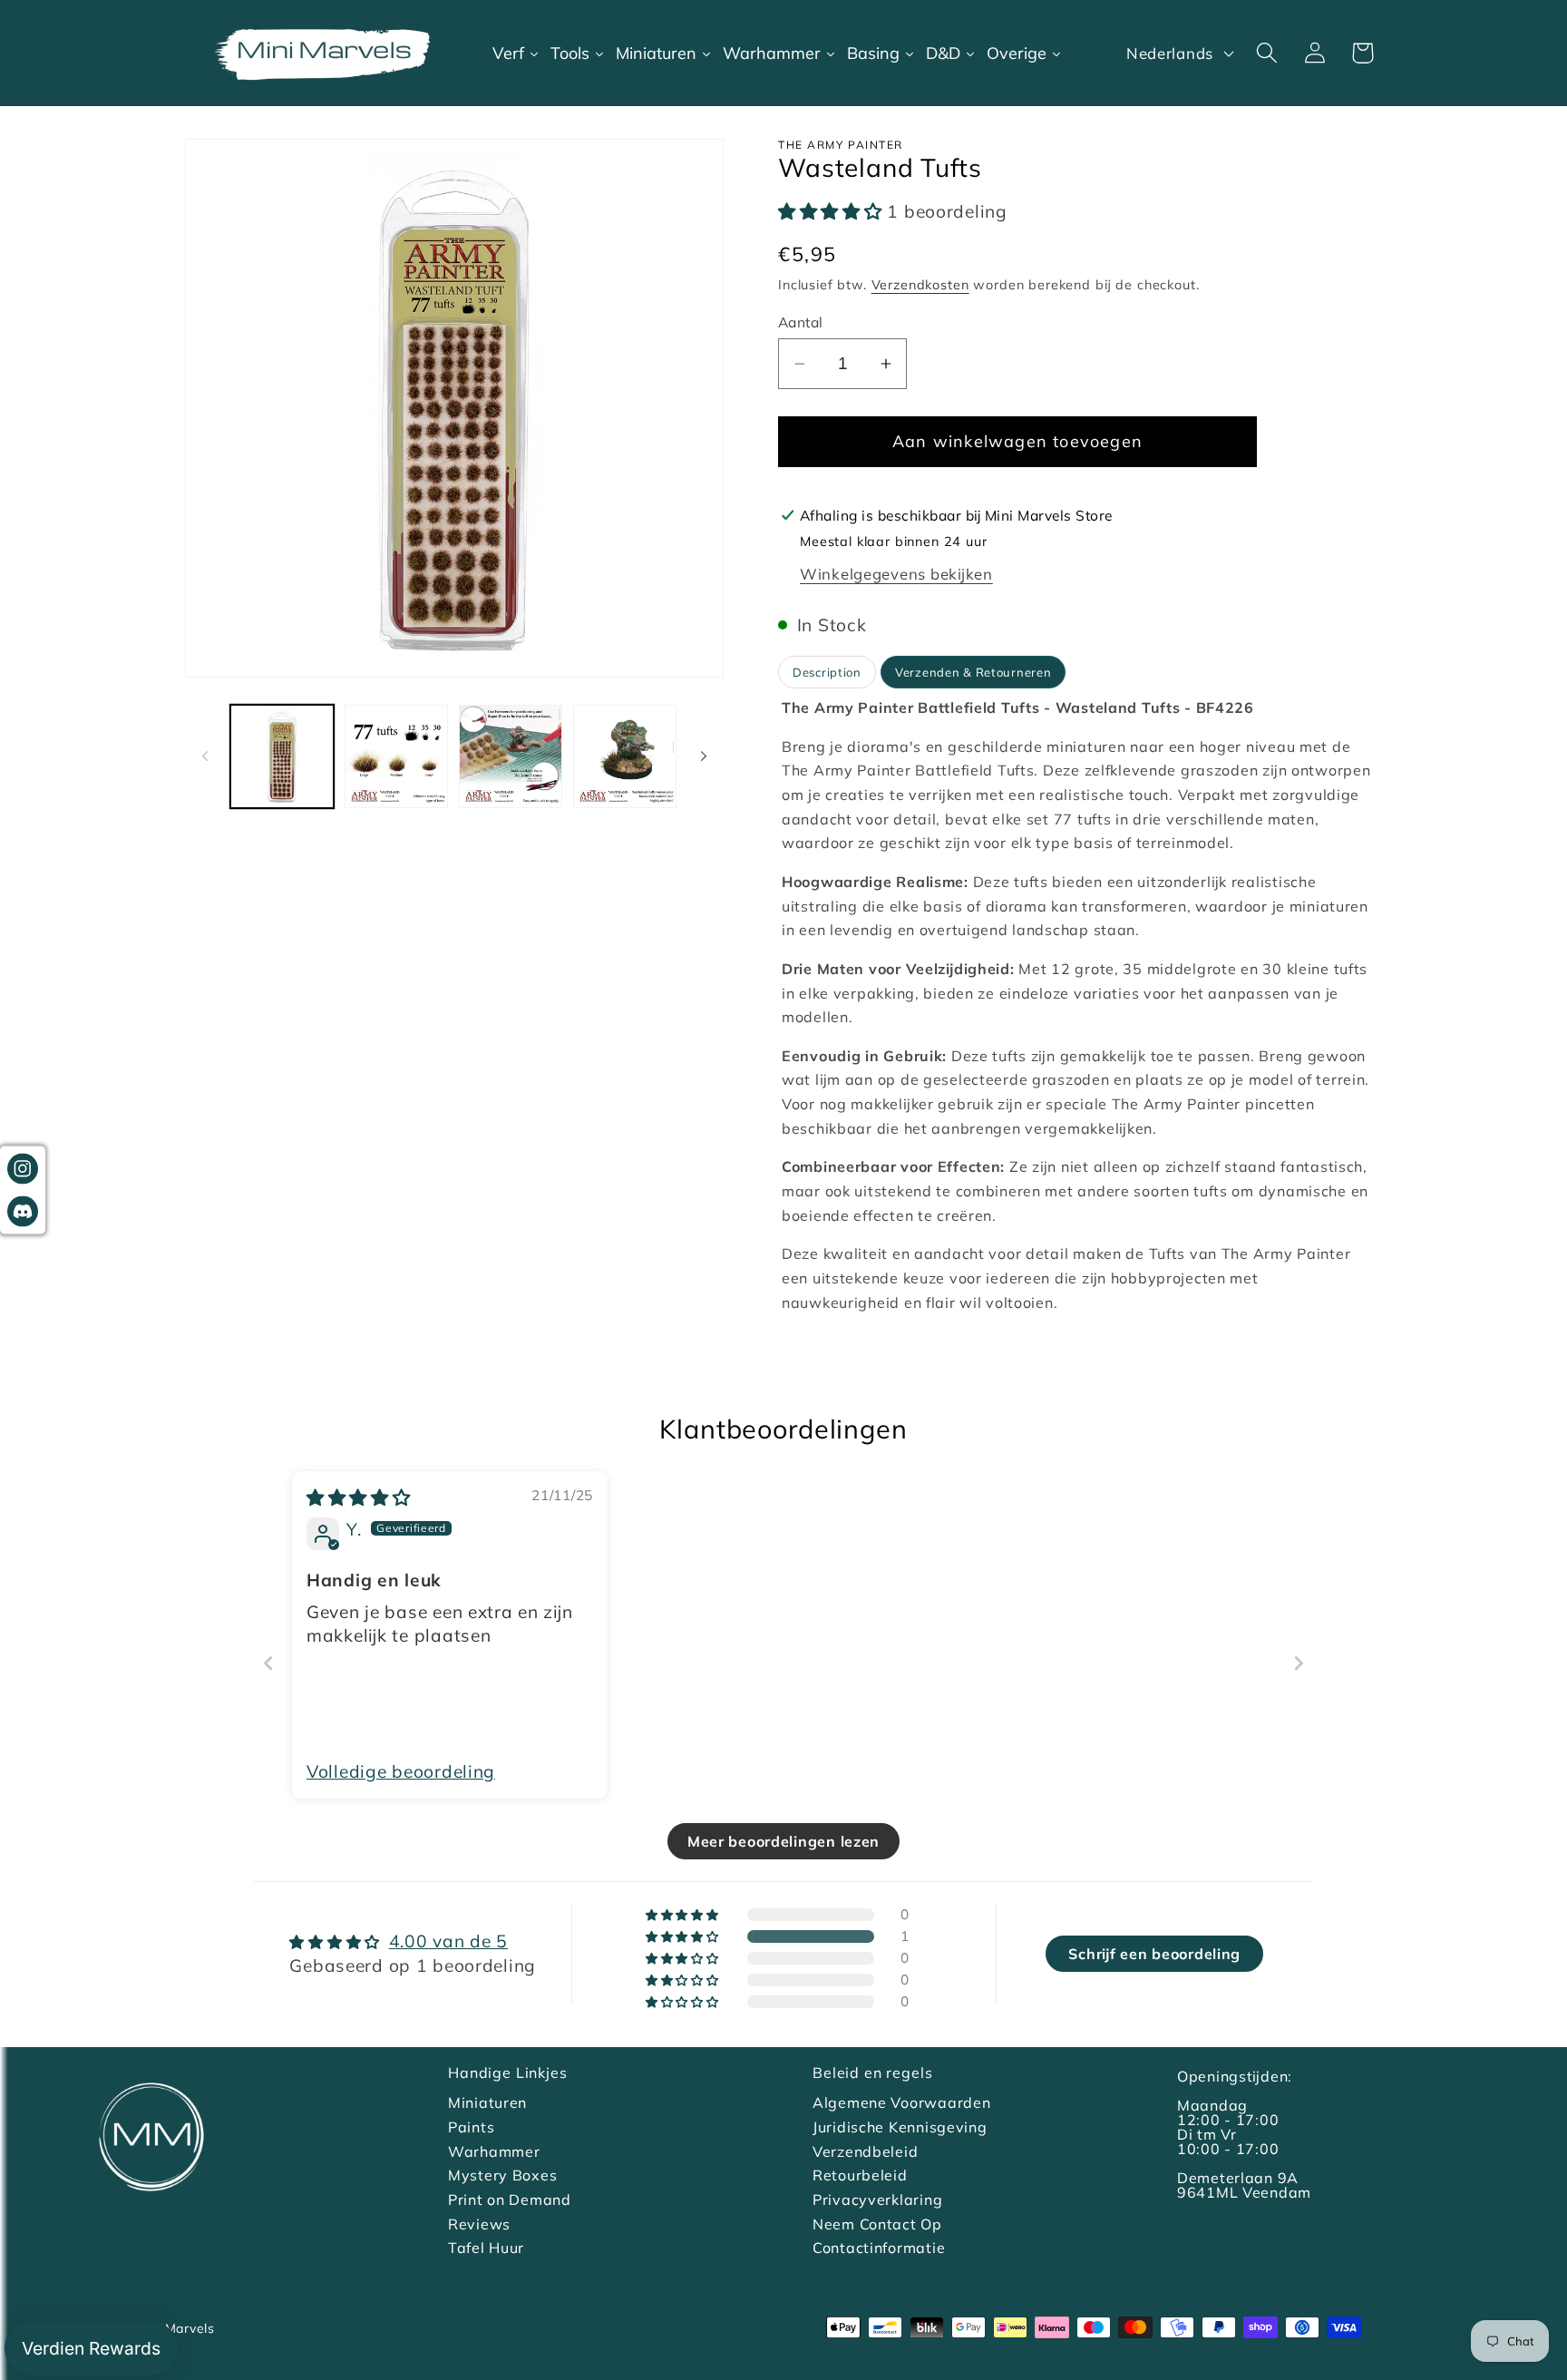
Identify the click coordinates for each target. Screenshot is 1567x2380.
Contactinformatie (879, 2248)
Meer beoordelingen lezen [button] (783, 1841)
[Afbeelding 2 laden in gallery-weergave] (396, 756)
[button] (1266, 53)
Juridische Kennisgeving (900, 2127)
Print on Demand (510, 2200)
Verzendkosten (920, 285)
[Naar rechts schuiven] (704, 756)
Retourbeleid (860, 2175)
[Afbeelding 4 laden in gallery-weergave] (625, 756)
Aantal (801, 322)
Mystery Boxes (502, 2175)
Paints (471, 2127)
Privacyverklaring (877, 2200)
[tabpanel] (1080, 1005)
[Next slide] (1299, 1663)
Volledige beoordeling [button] (401, 1771)
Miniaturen (487, 2102)
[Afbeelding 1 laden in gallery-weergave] (282, 756)
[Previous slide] (268, 1663)
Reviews (479, 2224)
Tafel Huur (486, 2248)
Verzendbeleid (865, 2151)
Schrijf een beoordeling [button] (1154, 1954)
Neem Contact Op (877, 2224)
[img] (359, 1497)
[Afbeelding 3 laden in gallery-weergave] (511, 756)
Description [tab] (827, 672)
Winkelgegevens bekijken (896, 574)
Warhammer (494, 2151)
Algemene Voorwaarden (901, 2102)
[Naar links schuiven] (205, 756)
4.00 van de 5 (448, 1941)
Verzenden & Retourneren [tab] (973, 672)
